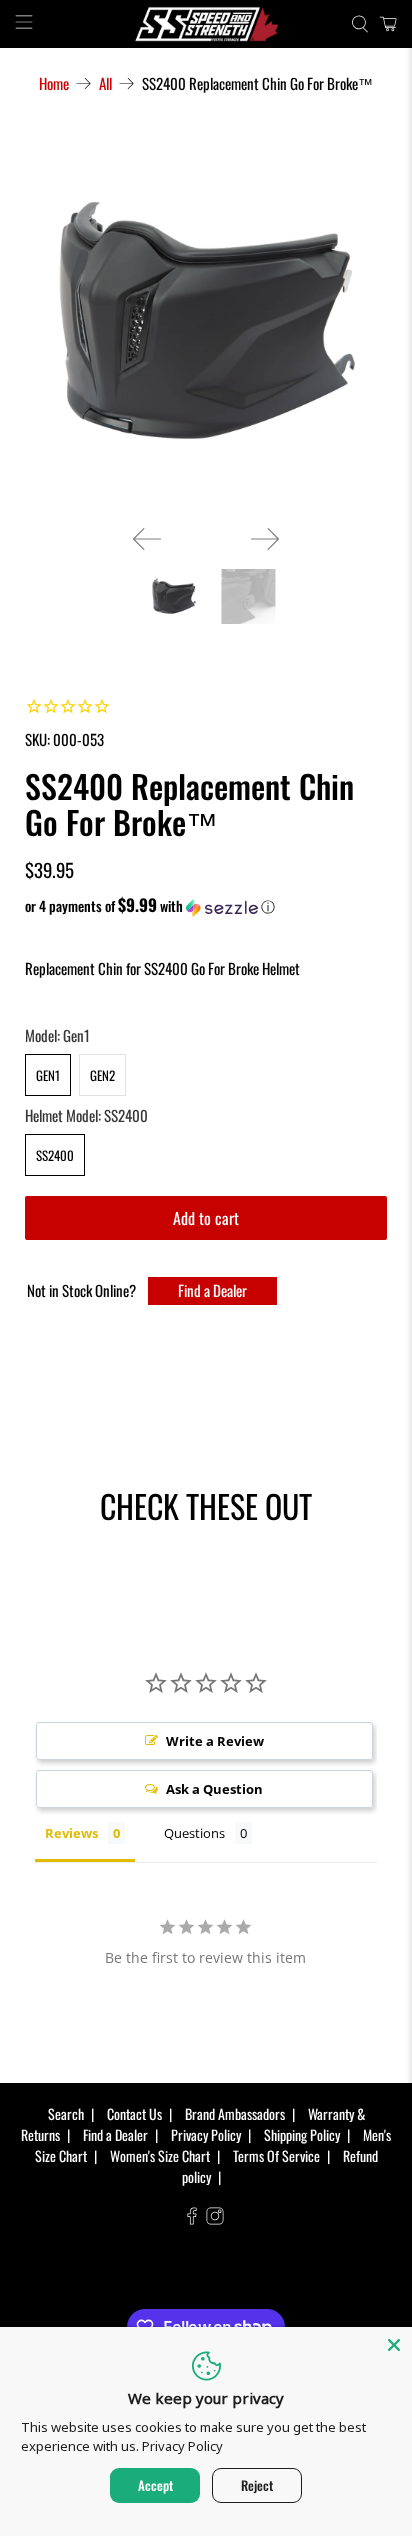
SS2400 (55, 1155)
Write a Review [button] (215, 1741)
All (105, 83)
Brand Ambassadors (235, 2113)
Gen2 (102, 1075)
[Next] (265, 539)
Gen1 (48, 1075)
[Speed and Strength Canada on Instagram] (215, 2218)
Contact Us (134, 2113)
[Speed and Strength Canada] (206, 24)
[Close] (394, 2345)
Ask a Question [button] (214, 1789)
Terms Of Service (276, 2155)
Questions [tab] (194, 1833)
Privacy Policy (206, 2134)
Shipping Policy (302, 2134)
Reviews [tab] (71, 1833)
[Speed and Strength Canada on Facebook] (192, 2218)
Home (54, 83)
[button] (205, 906)
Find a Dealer (212, 1290)
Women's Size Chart (160, 2155)
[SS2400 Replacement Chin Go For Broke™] (205, 323)
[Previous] (147, 539)
